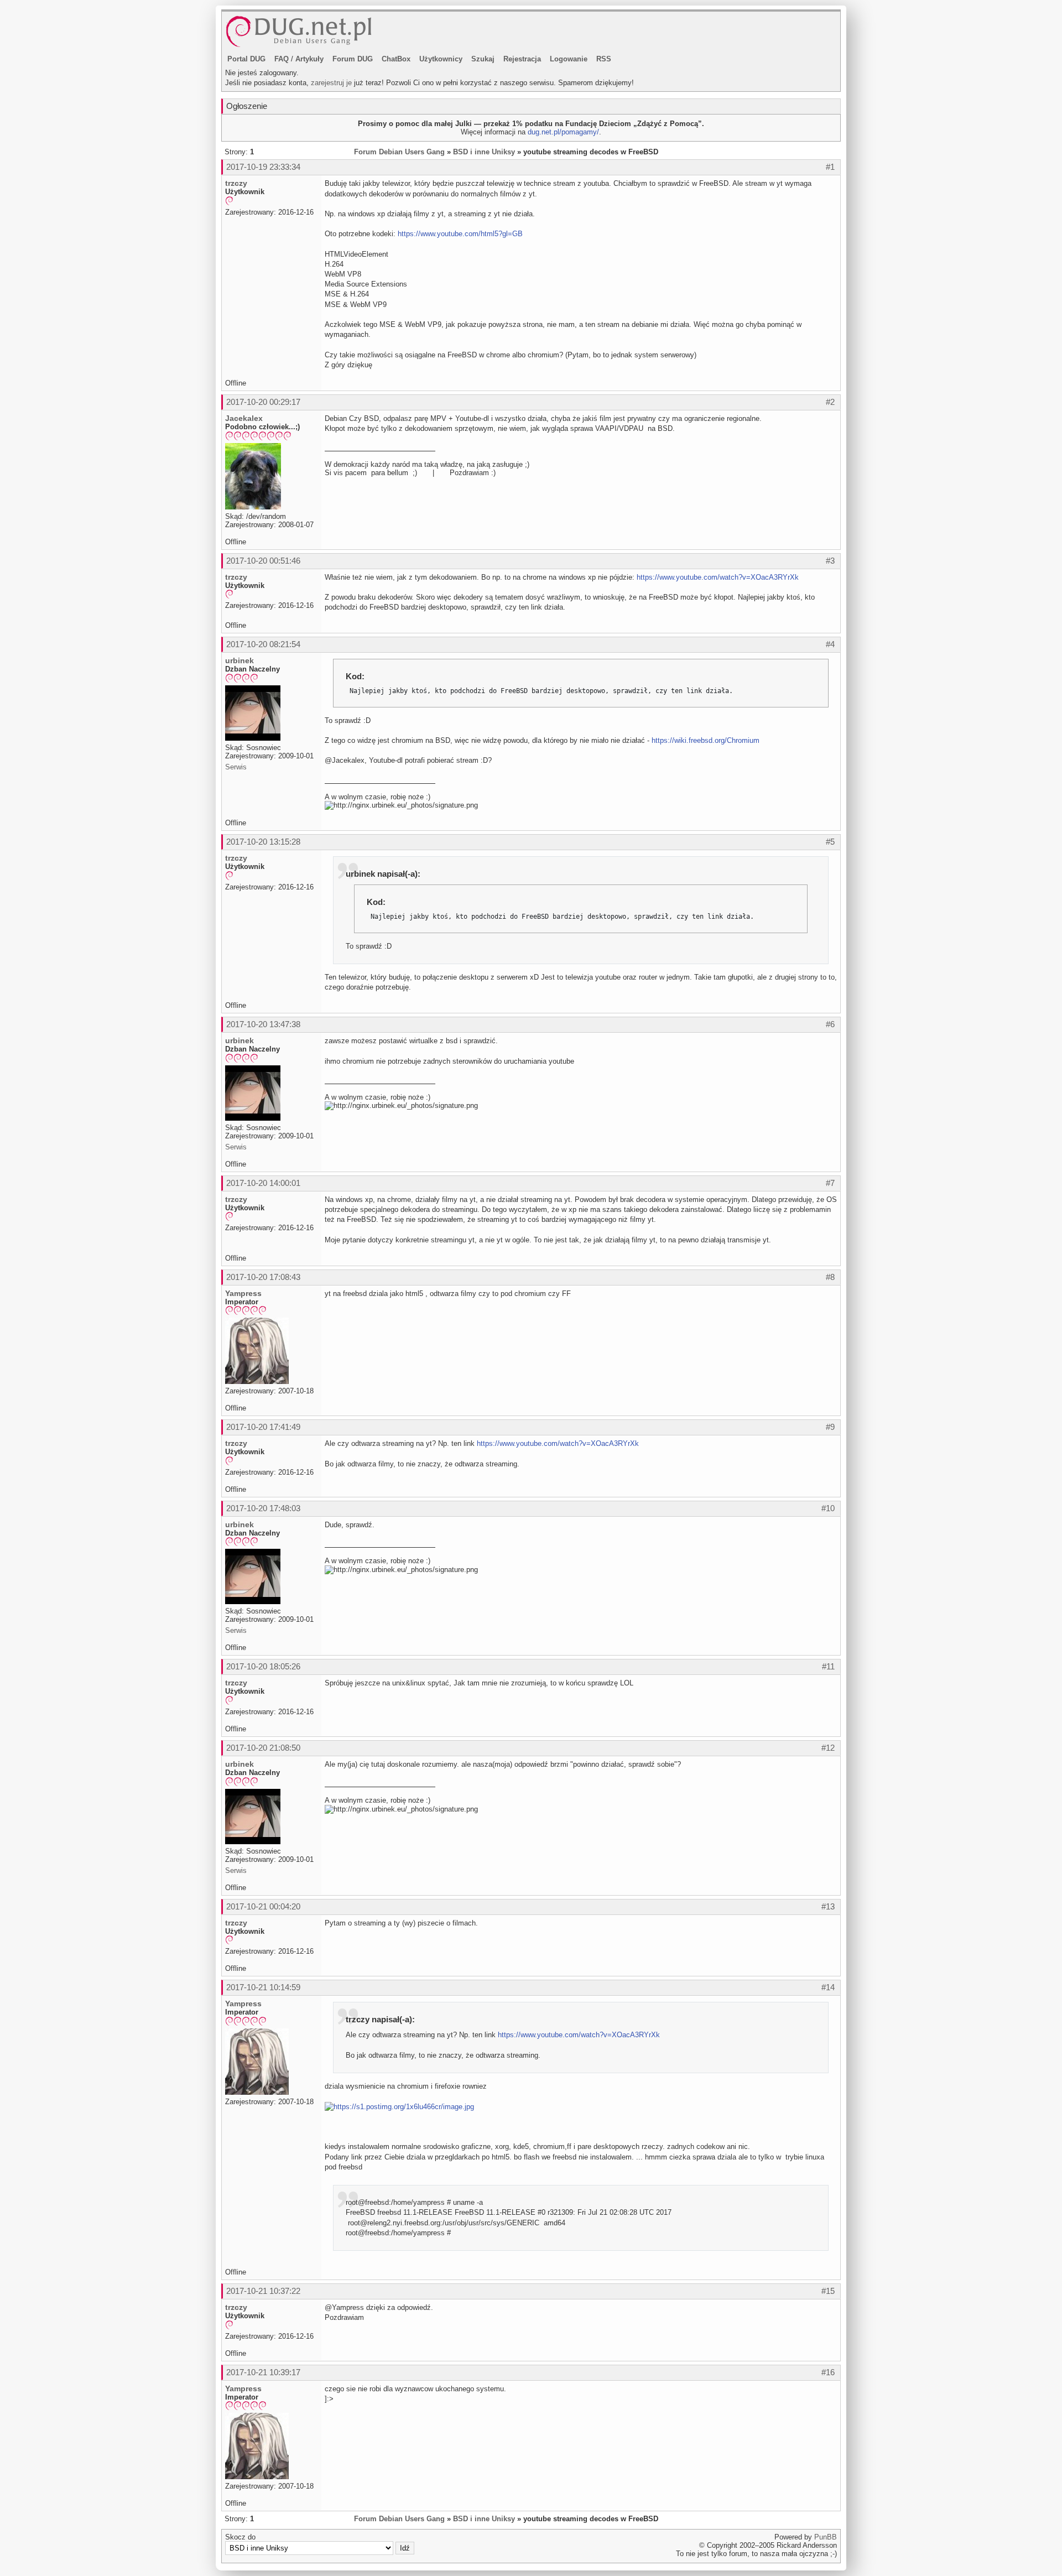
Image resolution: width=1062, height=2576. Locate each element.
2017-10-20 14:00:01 (263, 1183)
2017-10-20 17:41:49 (263, 1427)
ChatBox (396, 59)
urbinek (240, 660)
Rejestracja (522, 59)
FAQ (282, 59)
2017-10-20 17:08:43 (263, 1277)
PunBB (826, 2537)
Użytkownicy (441, 59)
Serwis (236, 767)
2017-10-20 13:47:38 (263, 1024)
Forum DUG (353, 59)
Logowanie (569, 59)
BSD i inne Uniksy (484, 152)
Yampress (243, 1293)
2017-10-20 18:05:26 (263, 1666)
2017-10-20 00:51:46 (263, 561)
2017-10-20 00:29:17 (263, 402)
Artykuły (309, 59)
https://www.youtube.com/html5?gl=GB (460, 234)
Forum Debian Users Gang (399, 152)
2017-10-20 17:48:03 (263, 1508)
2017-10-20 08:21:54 (263, 644)
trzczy (236, 183)
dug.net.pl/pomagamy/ (563, 132)
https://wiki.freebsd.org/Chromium (706, 740)
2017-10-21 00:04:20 (263, 1906)
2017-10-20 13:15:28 (263, 842)
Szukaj (483, 59)
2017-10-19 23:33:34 (263, 167)
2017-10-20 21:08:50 (263, 1748)
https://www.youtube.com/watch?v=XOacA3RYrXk (718, 577)
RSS (604, 59)
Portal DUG (246, 59)
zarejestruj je (331, 83)
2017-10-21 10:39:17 (263, 2372)
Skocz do (240, 2537)
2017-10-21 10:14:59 (263, 1987)
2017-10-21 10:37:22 (263, 2291)
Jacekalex (244, 418)
